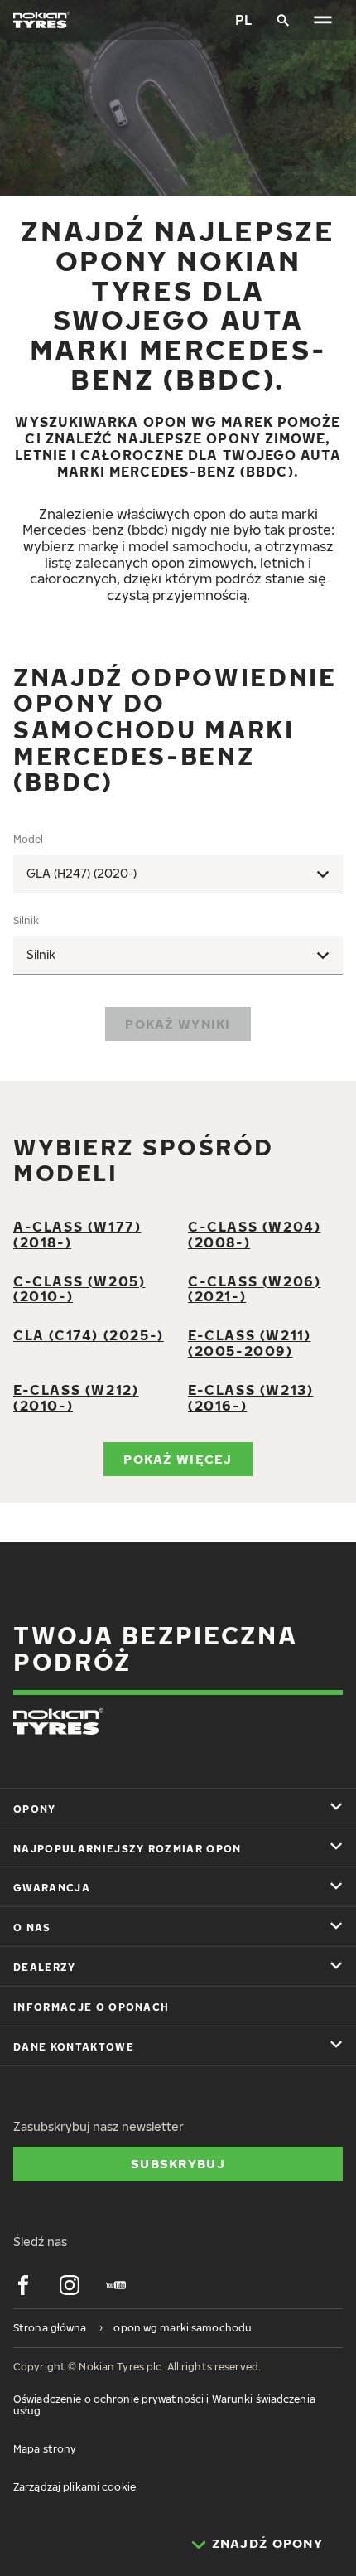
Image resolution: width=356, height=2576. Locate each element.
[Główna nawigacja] (323, 20)
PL (243, 20)
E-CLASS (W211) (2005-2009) (249, 1343)
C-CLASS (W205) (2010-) (79, 1289)
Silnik (26, 920)
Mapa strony (45, 2449)
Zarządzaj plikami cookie (75, 2487)
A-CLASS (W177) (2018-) (77, 1235)
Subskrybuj (178, 2163)
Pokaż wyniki (178, 1024)
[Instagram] (70, 2285)
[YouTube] (116, 2285)
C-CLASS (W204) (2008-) (254, 1235)
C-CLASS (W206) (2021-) (254, 1289)
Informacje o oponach (91, 2007)
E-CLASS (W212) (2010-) (76, 1398)
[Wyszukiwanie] (283, 20)
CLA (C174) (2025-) (89, 1335)
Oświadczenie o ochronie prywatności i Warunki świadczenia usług (164, 2405)
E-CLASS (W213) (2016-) (250, 1398)
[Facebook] (23, 2285)
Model (28, 839)
